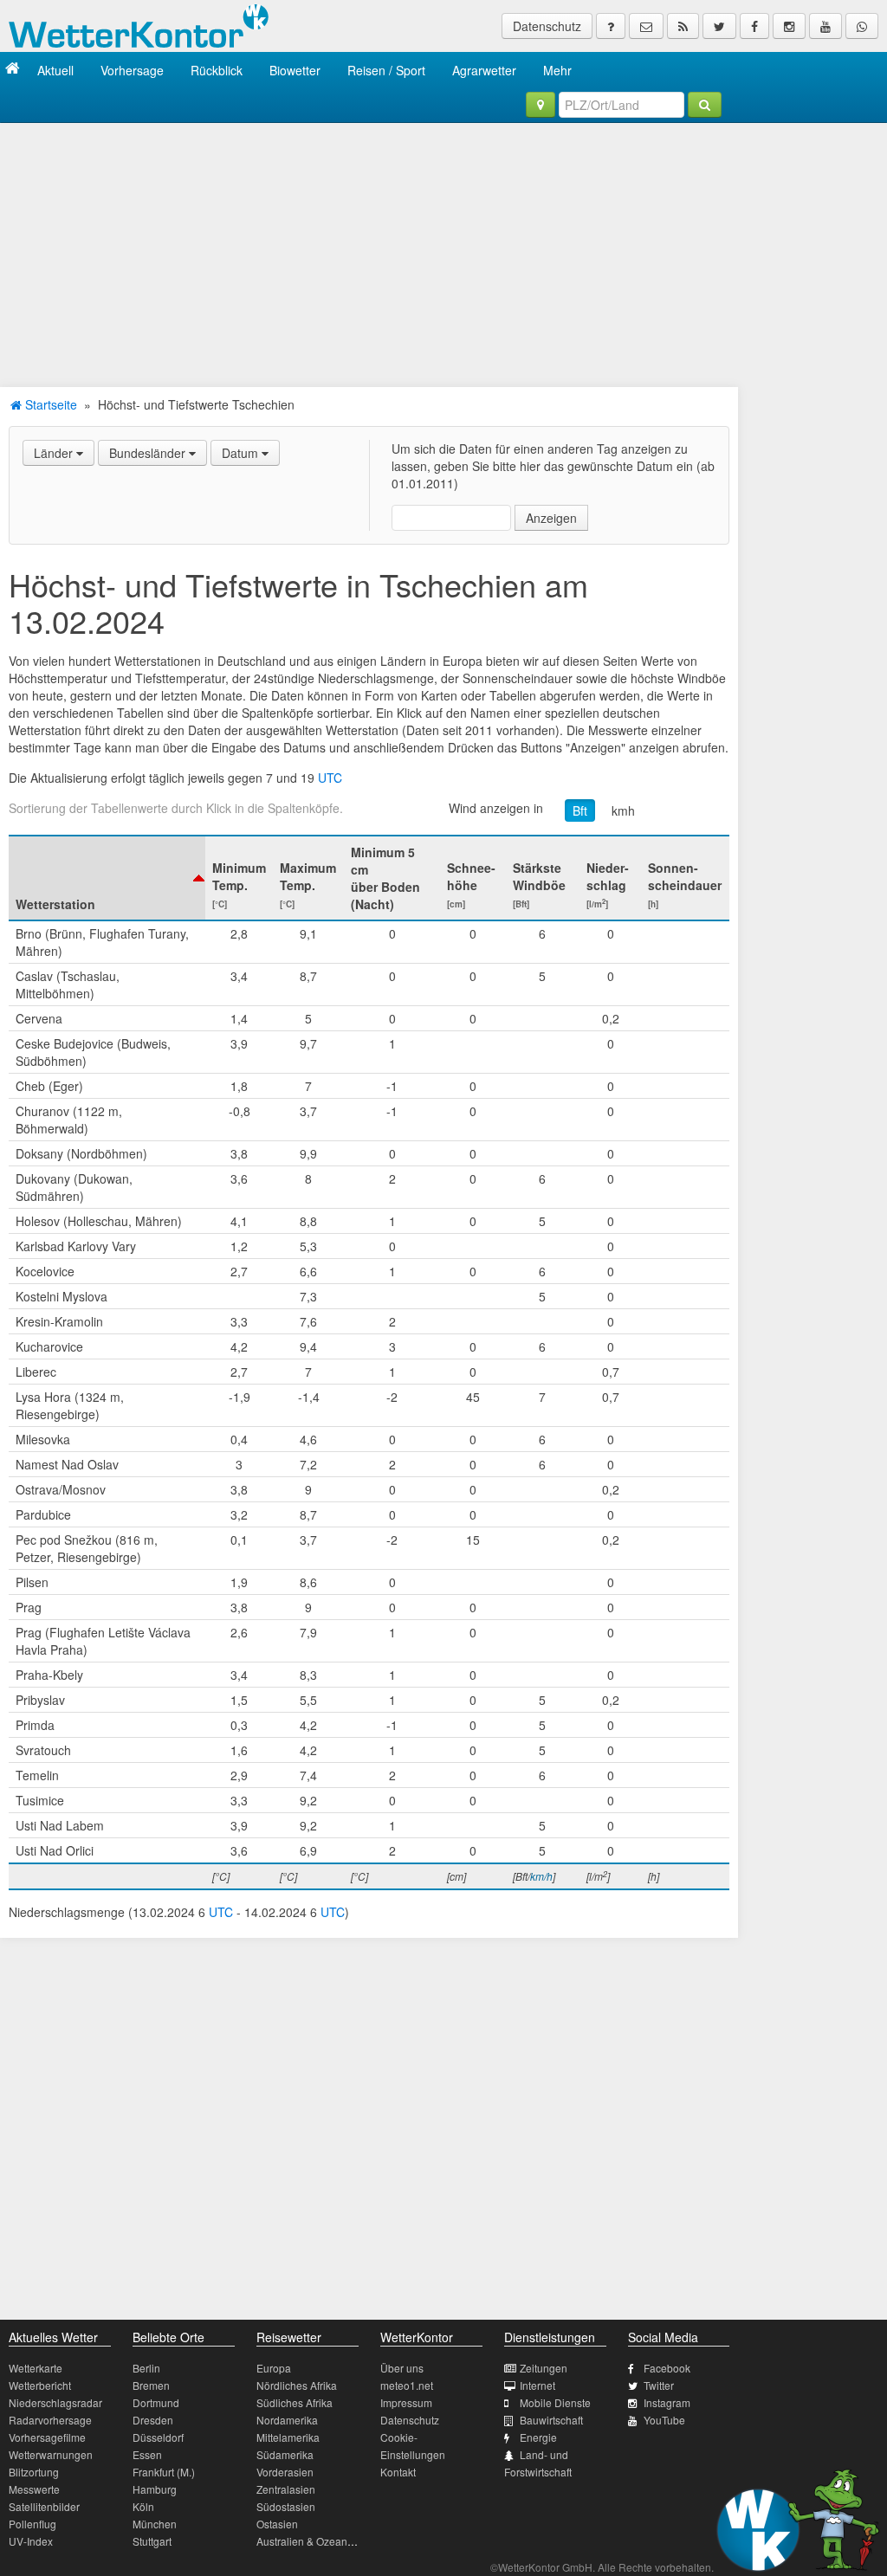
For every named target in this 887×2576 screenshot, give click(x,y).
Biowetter (295, 70)
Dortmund (156, 2402)
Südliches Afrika (295, 2402)
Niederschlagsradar (55, 2402)
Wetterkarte (36, 2368)
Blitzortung (34, 2472)
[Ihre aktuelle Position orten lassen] (541, 105)
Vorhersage (132, 70)
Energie (538, 2437)
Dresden (153, 2420)
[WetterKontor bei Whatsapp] (862, 26)
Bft (580, 810)
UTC (330, 778)
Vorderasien (285, 2472)
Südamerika (285, 2454)
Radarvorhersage (50, 2420)
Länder (55, 453)
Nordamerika (287, 2420)
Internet (537, 2385)
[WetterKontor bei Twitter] (719, 26)
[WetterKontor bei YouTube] (825, 26)
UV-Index (31, 2541)
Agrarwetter (484, 70)
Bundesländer (149, 453)
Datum (242, 453)
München (155, 2524)
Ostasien (277, 2524)
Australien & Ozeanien (309, 2541)
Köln (143, 2506)
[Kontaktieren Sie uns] (646, 26)
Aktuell (55, 70)
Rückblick (217, 70)
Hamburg (155, 2489)
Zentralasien (286, 2489)
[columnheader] (107, 878)
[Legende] (611, 26)
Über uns (402, 2368)
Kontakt (398, 2472)
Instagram (667, 2402)
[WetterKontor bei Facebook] (754, 26)
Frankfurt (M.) (164, 2472)
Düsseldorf (158, 2437)
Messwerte (34, 2489)
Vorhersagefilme (47, 2437)
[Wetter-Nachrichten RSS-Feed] (683, 26)
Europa (274, 2368)
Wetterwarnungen (51, 2454)
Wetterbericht (40, 2385)
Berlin (146, 2368)
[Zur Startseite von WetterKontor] (13, 70)
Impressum (406, 2402)
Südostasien (286, 2506)
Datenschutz (547, 26)
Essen (147, 2454)
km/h (541, 1876)
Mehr (557, 70)
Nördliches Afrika (297, 2385)
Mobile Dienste (555, 2402)
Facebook (667, 2368)
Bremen (151, 2385)
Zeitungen (544, 2368)
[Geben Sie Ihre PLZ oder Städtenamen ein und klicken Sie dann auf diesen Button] (705, 105)
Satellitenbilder (44, 2506)
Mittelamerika (288, 2437)
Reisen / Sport (386, 70)
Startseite (49, 404)
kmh (623, 810)
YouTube (664, 2420)
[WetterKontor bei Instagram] (789, 26)
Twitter (659, 2385)
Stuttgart (152, 2541)
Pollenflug (32, 2524)
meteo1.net (407, 2385)
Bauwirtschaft (551, 2420)
